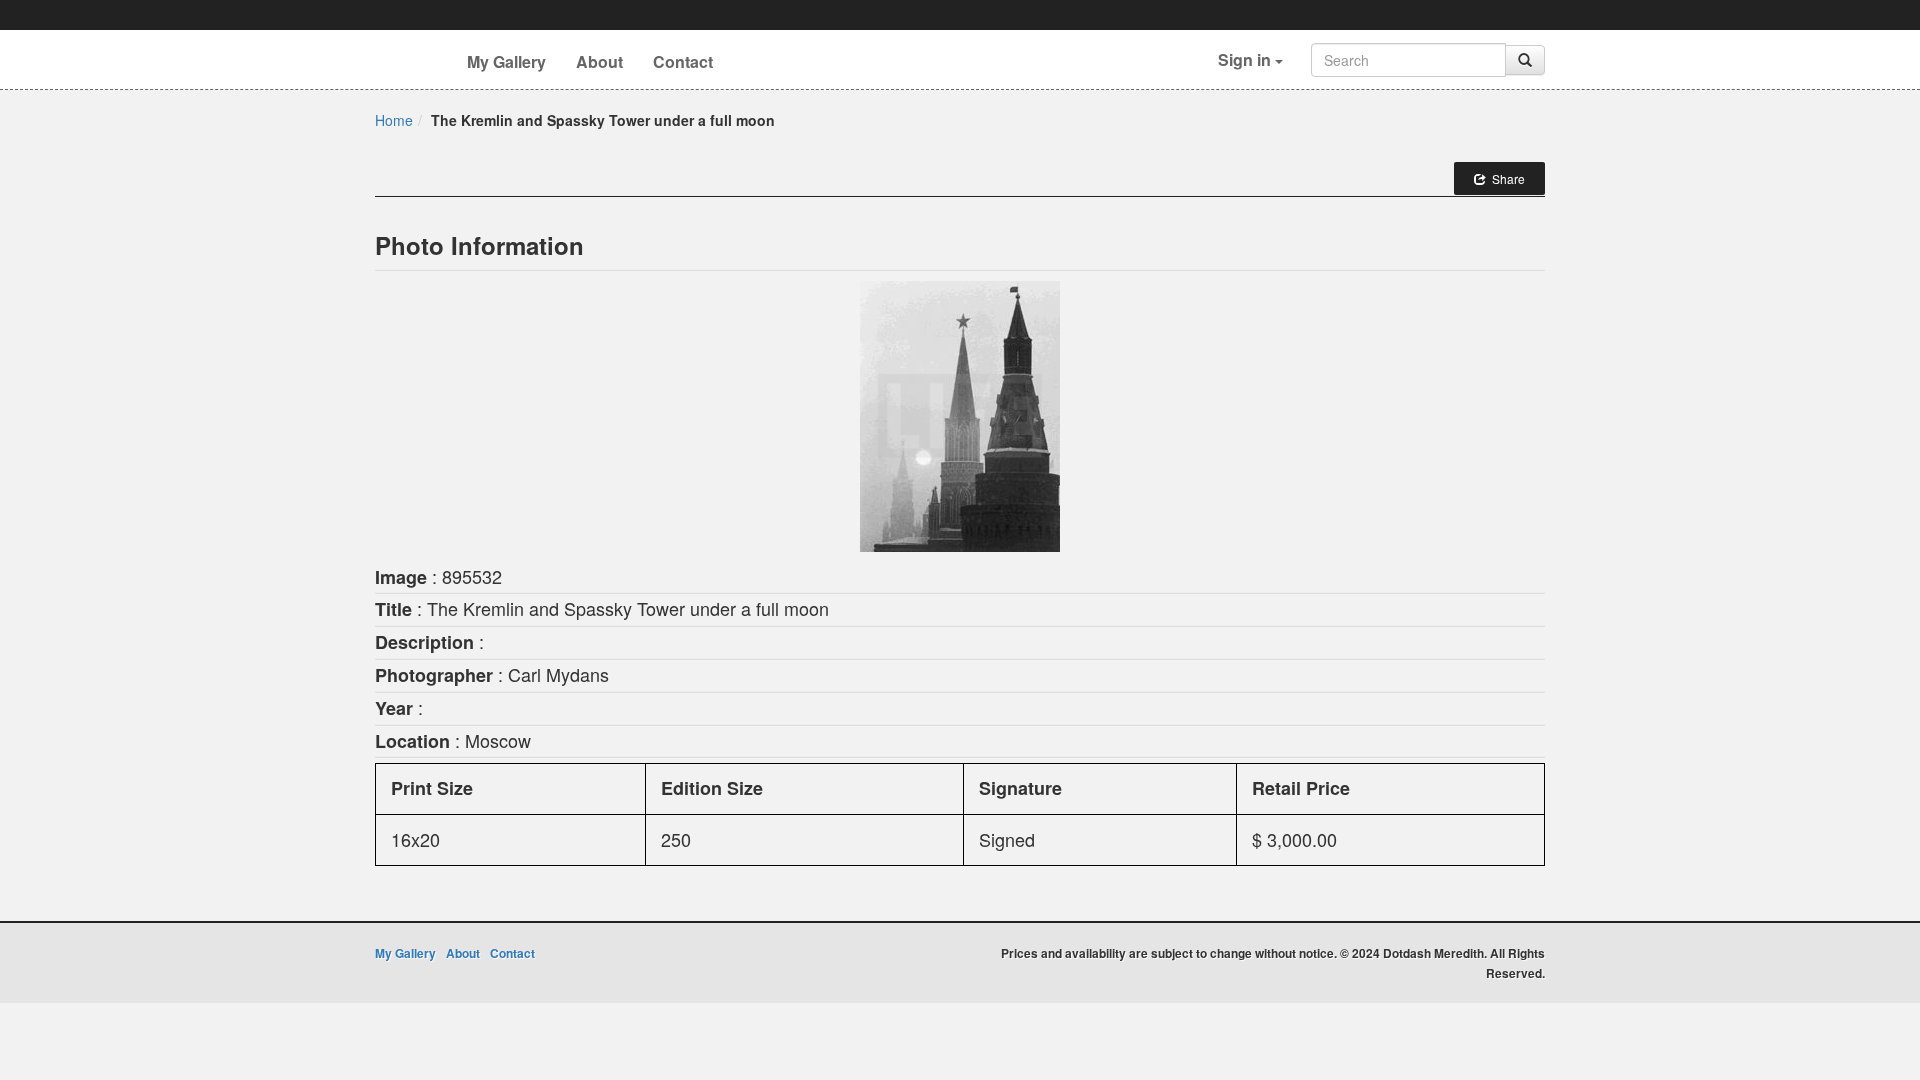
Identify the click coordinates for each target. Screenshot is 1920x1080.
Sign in (1246, 59)
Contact (683, 61)
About (599, 61)
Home (394, 120)
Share (1505, 178)
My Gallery (506, 61)
